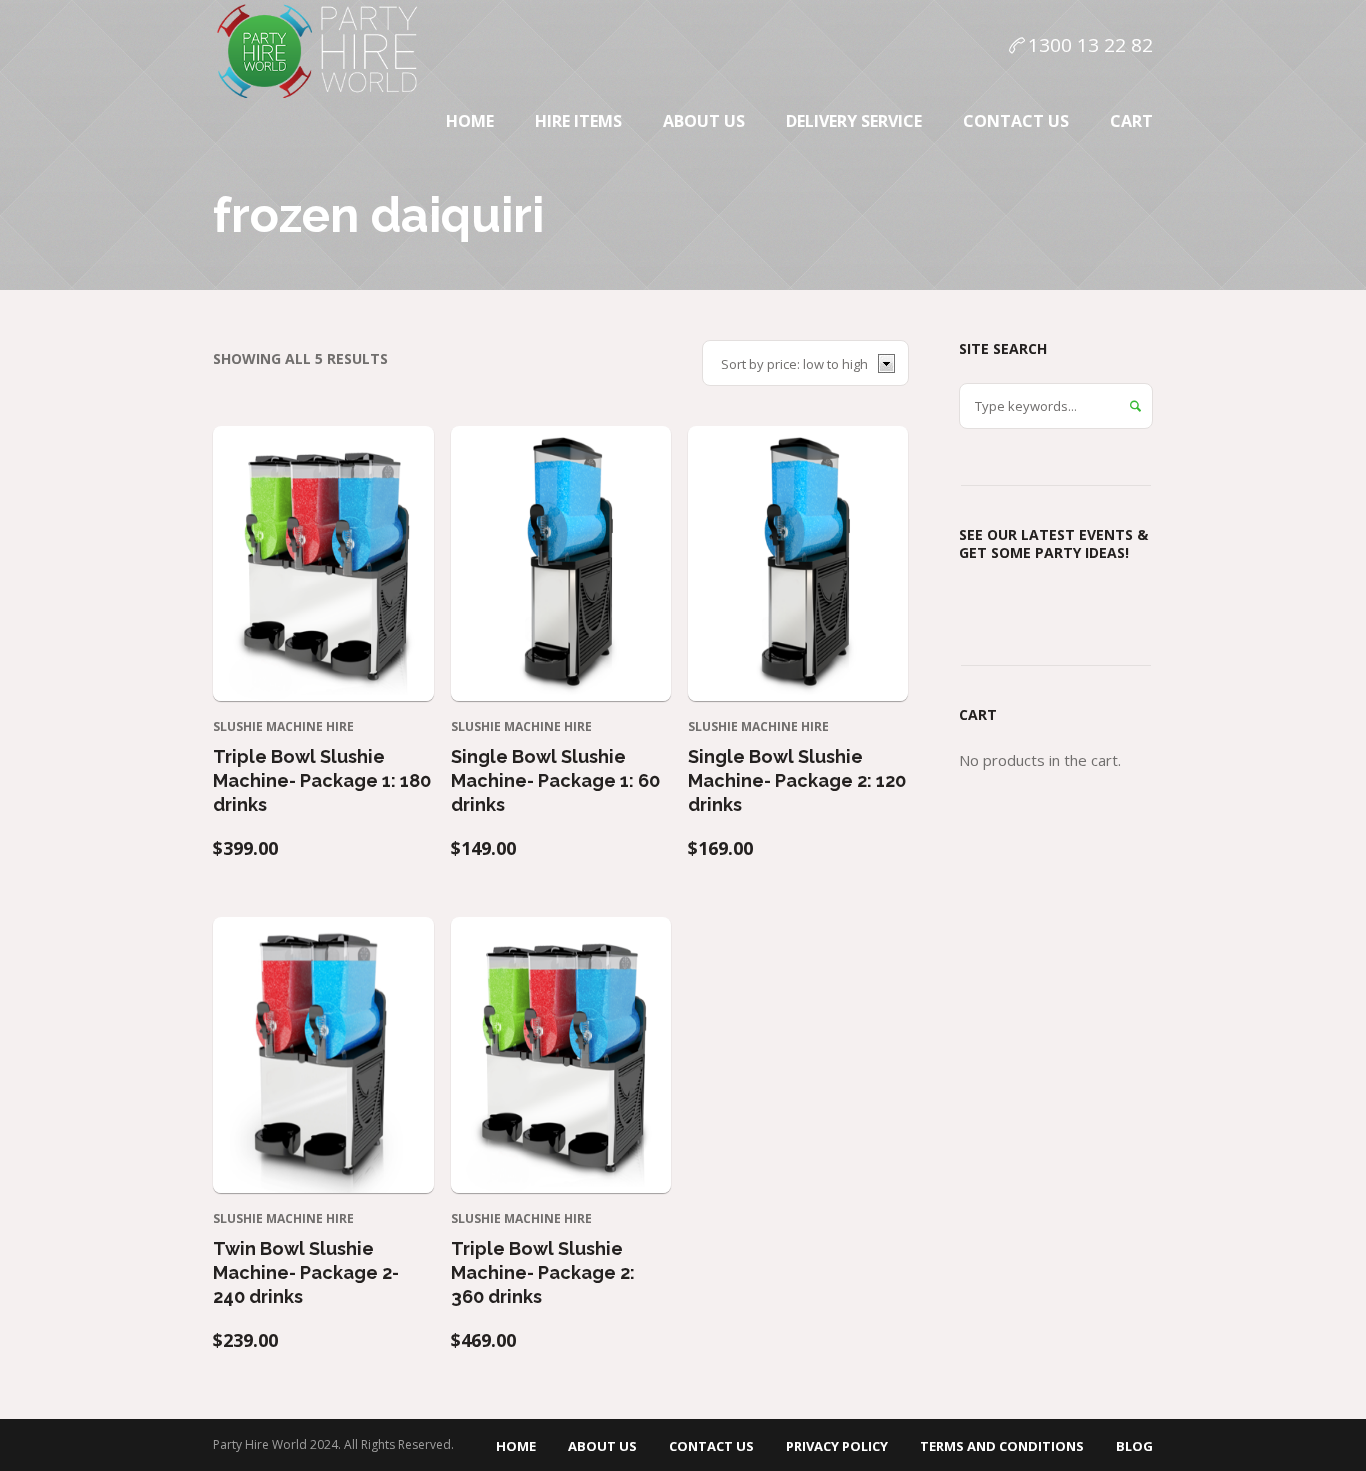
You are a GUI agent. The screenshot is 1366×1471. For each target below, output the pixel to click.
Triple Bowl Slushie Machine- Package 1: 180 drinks (322, 780)
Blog (1134, 1446)
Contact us (711, 1446)
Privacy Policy (837, 1446)
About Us (602, 1446)
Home (516, 1446)
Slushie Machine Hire (283, 726)
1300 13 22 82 (1090, 45)
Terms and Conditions (1002, 1446)
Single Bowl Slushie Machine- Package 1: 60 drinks (555, 780)
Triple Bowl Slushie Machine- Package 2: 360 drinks (543, 1272)
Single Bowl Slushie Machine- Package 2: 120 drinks (797, 780)
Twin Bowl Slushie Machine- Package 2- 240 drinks (306, 1272)
